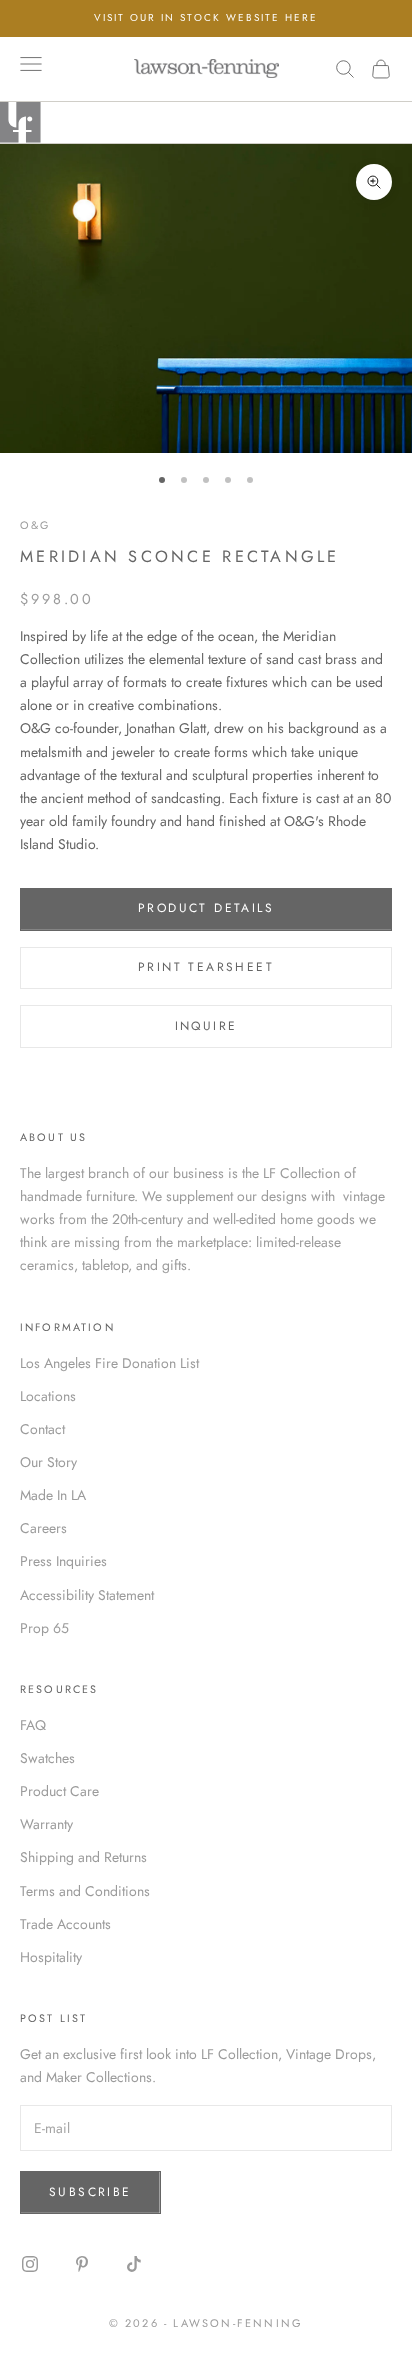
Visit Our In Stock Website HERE (206, 17)
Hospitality (51, 1957)
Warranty (46, 1824)
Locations (48, 1396)
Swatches (47, 1758)
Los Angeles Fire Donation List (109, 1363)
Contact (42, 1429)
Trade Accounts (65, 1924)
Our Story (48, 1462)
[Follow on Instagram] (30, 2264)
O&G (35, 525)
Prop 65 (44, 1628)
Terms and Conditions (85, 1891)
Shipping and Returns (83, 1857)
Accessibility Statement (87, 1595)
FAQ (33, 1725)
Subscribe (90, 2192)
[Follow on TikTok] (134, 2264)
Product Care (59, 1791)
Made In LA (53, 1495)
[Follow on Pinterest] (82, 2264)
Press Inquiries (63, 1561)
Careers (43, 1528)
